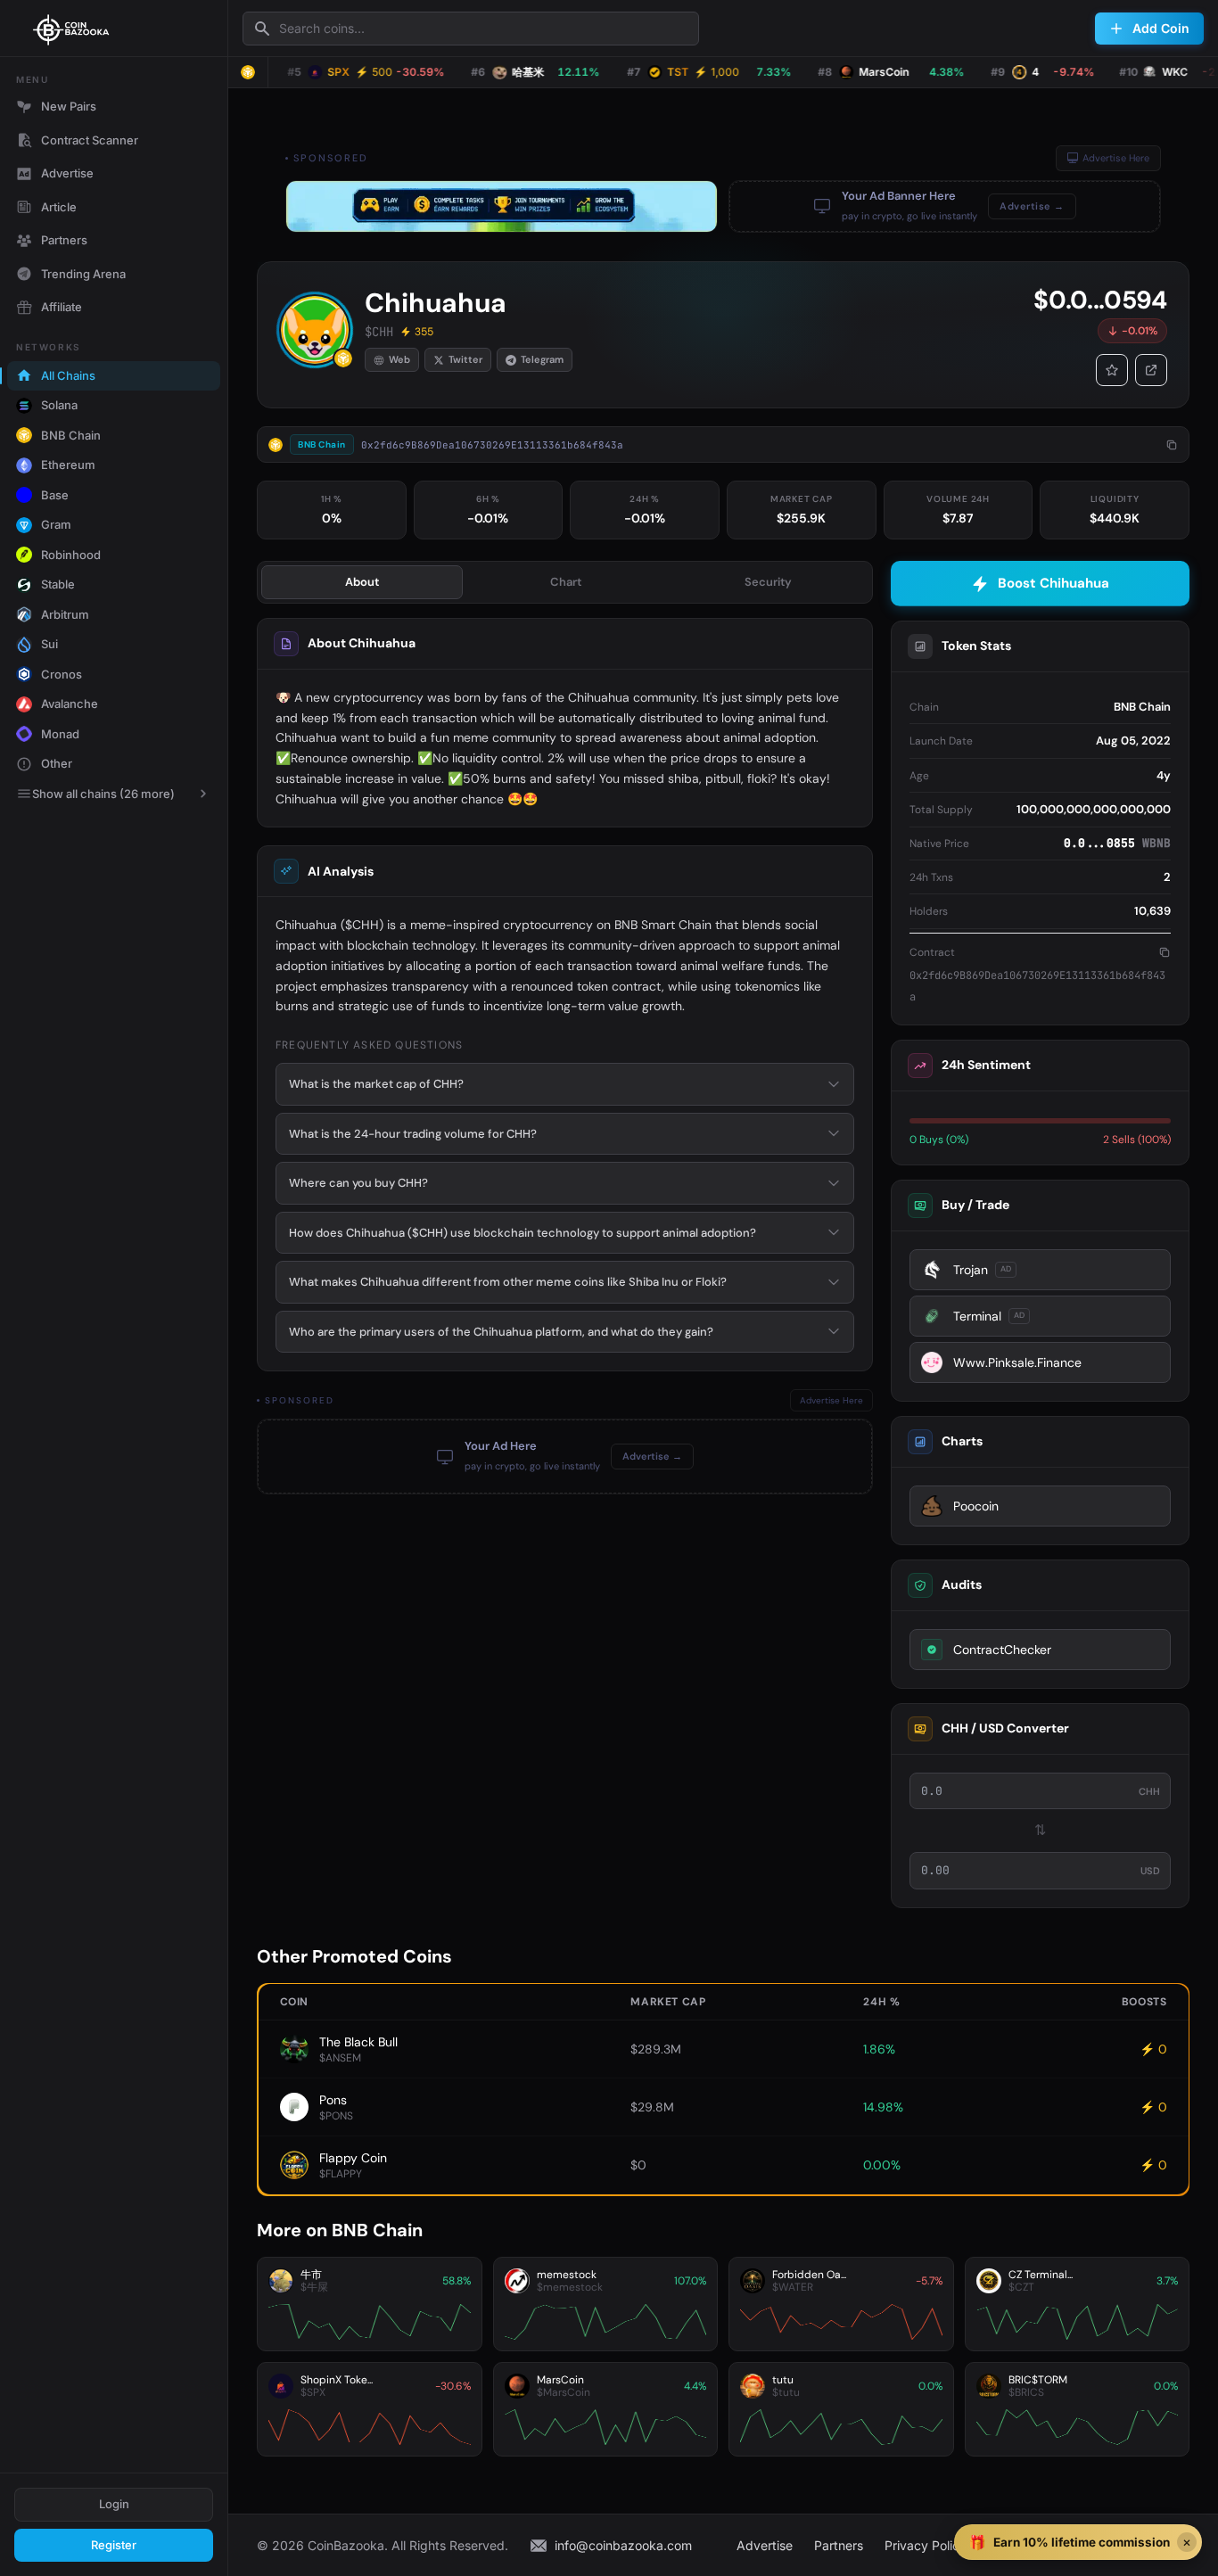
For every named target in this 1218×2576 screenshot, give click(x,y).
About (362, 582)
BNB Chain (71, 435)
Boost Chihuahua (1053, 583)
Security (768, 582)
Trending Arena (83, 274)
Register (114, 2545)
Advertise (67, 173)
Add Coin (1161, 28)
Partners (64, 240)
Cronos (62, 674)
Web (399, 359)
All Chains (68, 375)
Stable (58, 584)
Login (114, 2504)
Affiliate (62, 307)
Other (57, 763)
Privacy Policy (926, 2545)
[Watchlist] (1112, 370)
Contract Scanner (90, 140)
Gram (56, 524)
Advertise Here (1116, 158)
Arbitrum (65, 614)
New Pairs (69, 106)
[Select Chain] (248, 72)
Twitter (465, 359)
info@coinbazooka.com (623, 2545)
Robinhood (71, 555)
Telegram (542, 359)
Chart (566, 582)
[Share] (1151, 370)
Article (59, 207)
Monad (60, 734)
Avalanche (70, 704)
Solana (59, 405)
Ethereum (68, 465)
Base (55, 495)
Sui (49, 644)
